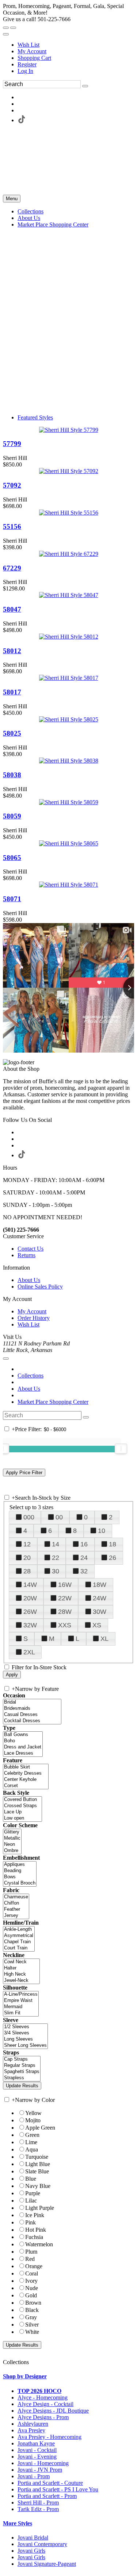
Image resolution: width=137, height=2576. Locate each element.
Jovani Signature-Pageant (47, 2564)
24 (84, 1558)
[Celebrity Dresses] (26, 1773)
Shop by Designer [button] (25, 2376)
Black (32, 2310)
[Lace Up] (22, 1812)
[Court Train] (19, 1948)
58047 (12, 609)
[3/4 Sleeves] (25, 2033)
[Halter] (21, 1968)
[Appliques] (20, 1865)
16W (65, 1585)
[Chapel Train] (19, 1942)
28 (27, 1571)
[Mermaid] (21, 2007)
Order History (34, 1318)
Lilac (31, 2201)
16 (84, 1544)
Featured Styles (35, 417)
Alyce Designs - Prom (43, 2417)
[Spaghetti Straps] (22, 2072)
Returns (26, 1255)
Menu (12, 199)
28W (65, 1612)
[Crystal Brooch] (20, 1883)
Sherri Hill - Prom (38, 2503)
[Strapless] (22, 2078)
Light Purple (40, 2208)
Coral (32, 2273)
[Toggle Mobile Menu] (6, 1359)
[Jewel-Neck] (21, 1981)
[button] (31, 211)
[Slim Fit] (21, 2013)
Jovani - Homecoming (43, 2463)
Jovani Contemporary (42, 2544)
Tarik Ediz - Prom (38, 2509)
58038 (12, 775)
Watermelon (39, 2244)
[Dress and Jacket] (23, 1747)
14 (56, 1544)
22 (56, 1558)
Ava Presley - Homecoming (50, 2437)
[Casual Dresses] (32, 1715)
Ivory (31, 2281)
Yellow (33, 2113)
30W (100, 1612)
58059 (12, 816)
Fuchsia (34, 2237)
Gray (31, 2317)
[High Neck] (21, 1974)
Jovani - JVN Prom (40, 2470)
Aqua (32, 2149)
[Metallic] (12, 1838)
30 (56, 1571)
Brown (33, 2303)
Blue (31, 2179)
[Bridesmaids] (32, 1709)
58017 (12, 692)
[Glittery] (12, 1832)
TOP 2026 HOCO (39, 2391)
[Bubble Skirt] (26, 1767)
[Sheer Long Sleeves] (25, 2046)
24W (100, 1598)
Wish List (28, 45)
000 (29, 1517)
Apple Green (40, 2128)
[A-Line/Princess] (21, 1994)
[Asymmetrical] (19, 1936)
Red (30, 2259)
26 (113, 1558)
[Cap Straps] (22, 2059)
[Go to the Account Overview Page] (6, 34)
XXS (65, 1625)
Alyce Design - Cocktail (45, 2404)
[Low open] (22, 1818)
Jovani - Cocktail (37, 2450)
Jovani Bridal (33, 2538)
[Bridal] (32, 1702)
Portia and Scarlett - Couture (50, 2483)
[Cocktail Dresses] (32, 1721)
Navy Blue (38, 2186)
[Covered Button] (22, 1800)
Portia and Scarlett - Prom (47, 2496)
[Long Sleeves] (25, 2039)
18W (100, 1585)
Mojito (33, 2120)
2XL (29, 1652)
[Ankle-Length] (19, 1930)
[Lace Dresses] (23, 1753)
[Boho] (23, 1741)
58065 (12, 858)
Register (27, 64)
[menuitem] (76, 45)
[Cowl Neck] (21, 1962)
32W (30, 1625)
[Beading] (20, 1871)
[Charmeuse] (16, 1897)
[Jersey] (16, 1916)
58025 (12, 733)
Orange (34, 2266)
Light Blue (38, 2164)
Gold (31, 2295)
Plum (31, 2252)
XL (104, 1639)
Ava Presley (31, 2430)
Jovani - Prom (34, 2476)
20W (30, 1598)
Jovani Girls (31, 2551)
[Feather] (16, 1909)
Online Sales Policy (40, 1287)
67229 (12, 568)
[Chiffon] (16, 1903)
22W (65, 1598)
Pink (31, 2222)
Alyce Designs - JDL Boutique (53, 2411)
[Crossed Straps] (22, 1806)
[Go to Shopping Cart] (6, 28)
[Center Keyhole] (26, 1780)
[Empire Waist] (21, 2001)
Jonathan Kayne (36, 2443)
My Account (32, 51)
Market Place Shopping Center (53, 1402)
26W (30, 1612)
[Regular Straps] (22, 2066)
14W (30, 1585)
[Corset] (26, 1786)
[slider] (121, 1449)
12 (27, 1544)
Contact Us (31, 1249)
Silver (32, 2325)
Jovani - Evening (37, 2457)
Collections (31, 1376)
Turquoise (37, 2157)
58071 (12, 899)
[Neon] (12, 1845)
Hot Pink (36, 2230)
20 (27, 1558)
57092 (12, 485)
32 (84, 1571)
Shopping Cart (34, 58)
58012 (12, 651)
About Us (29, 1280)
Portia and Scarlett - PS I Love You (58, 2489)
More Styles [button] (18, 2523)
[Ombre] (12, 1851)
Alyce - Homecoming (43, 2397)
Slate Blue (37, 2171)
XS (97, 1625)
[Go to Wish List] (13, 28)
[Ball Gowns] (23, 1735)
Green (32, 2135)
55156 (12, 526)
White (32, 2332)
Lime (31, 2142)
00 (59, 1517)
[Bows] (20, 1877)
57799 (12, 444)
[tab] (68, 2376)
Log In (25, 71)
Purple (33, 2193)
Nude (32, 2288)
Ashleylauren (33, 2424)
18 (113, 1544)
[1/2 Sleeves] (25, 2027)
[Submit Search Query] (86, 1417)
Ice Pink (35, 2215)
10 (102, 1531)
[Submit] (85, 86)
